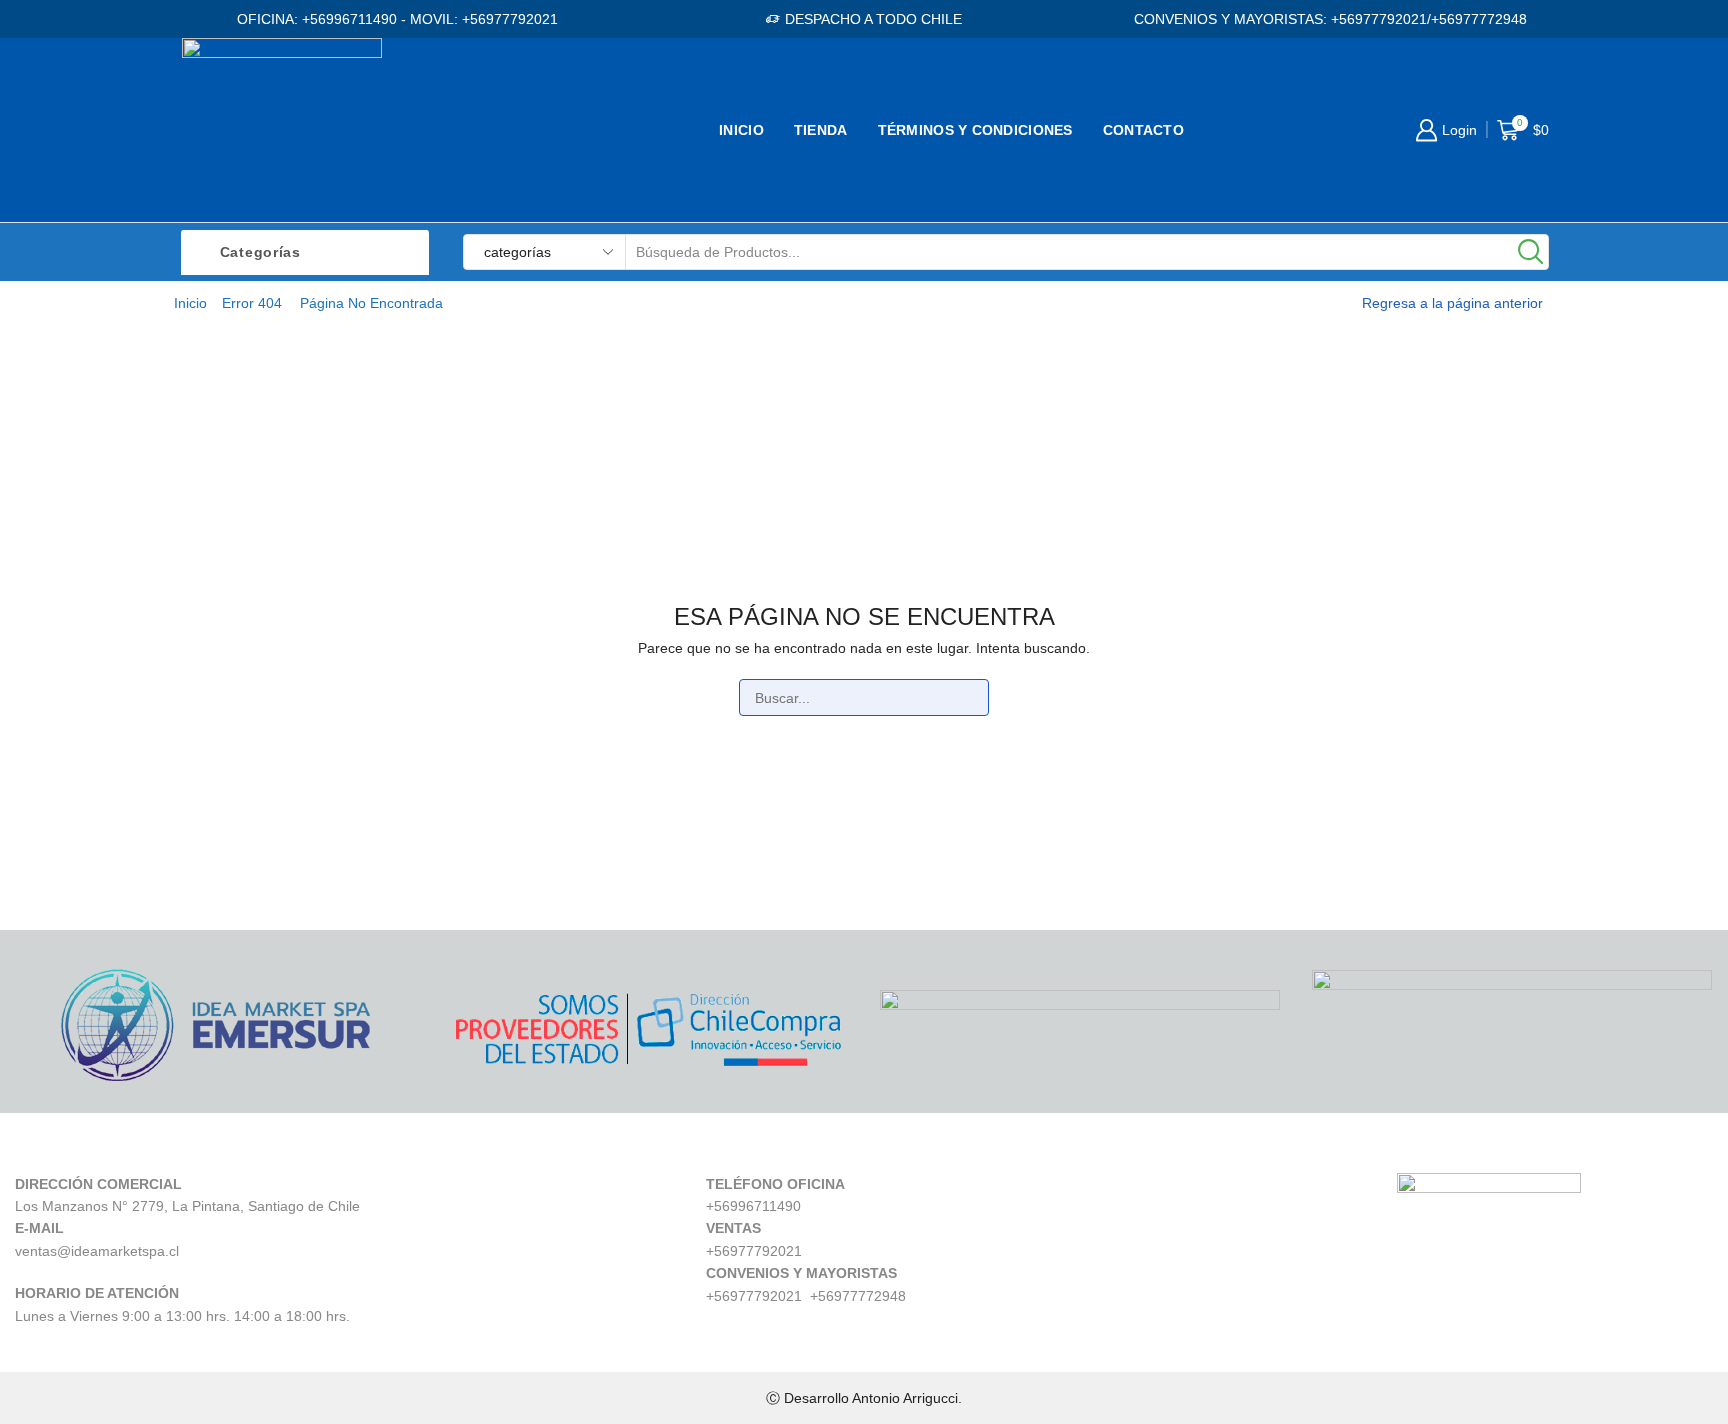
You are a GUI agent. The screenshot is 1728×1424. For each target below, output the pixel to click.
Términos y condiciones (975, 130)
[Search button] (1531, 252)
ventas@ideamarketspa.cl (97, 1251)
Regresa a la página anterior (1452, 303)
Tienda (821, 130)
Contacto (1143, 130)
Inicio (741, 130)
